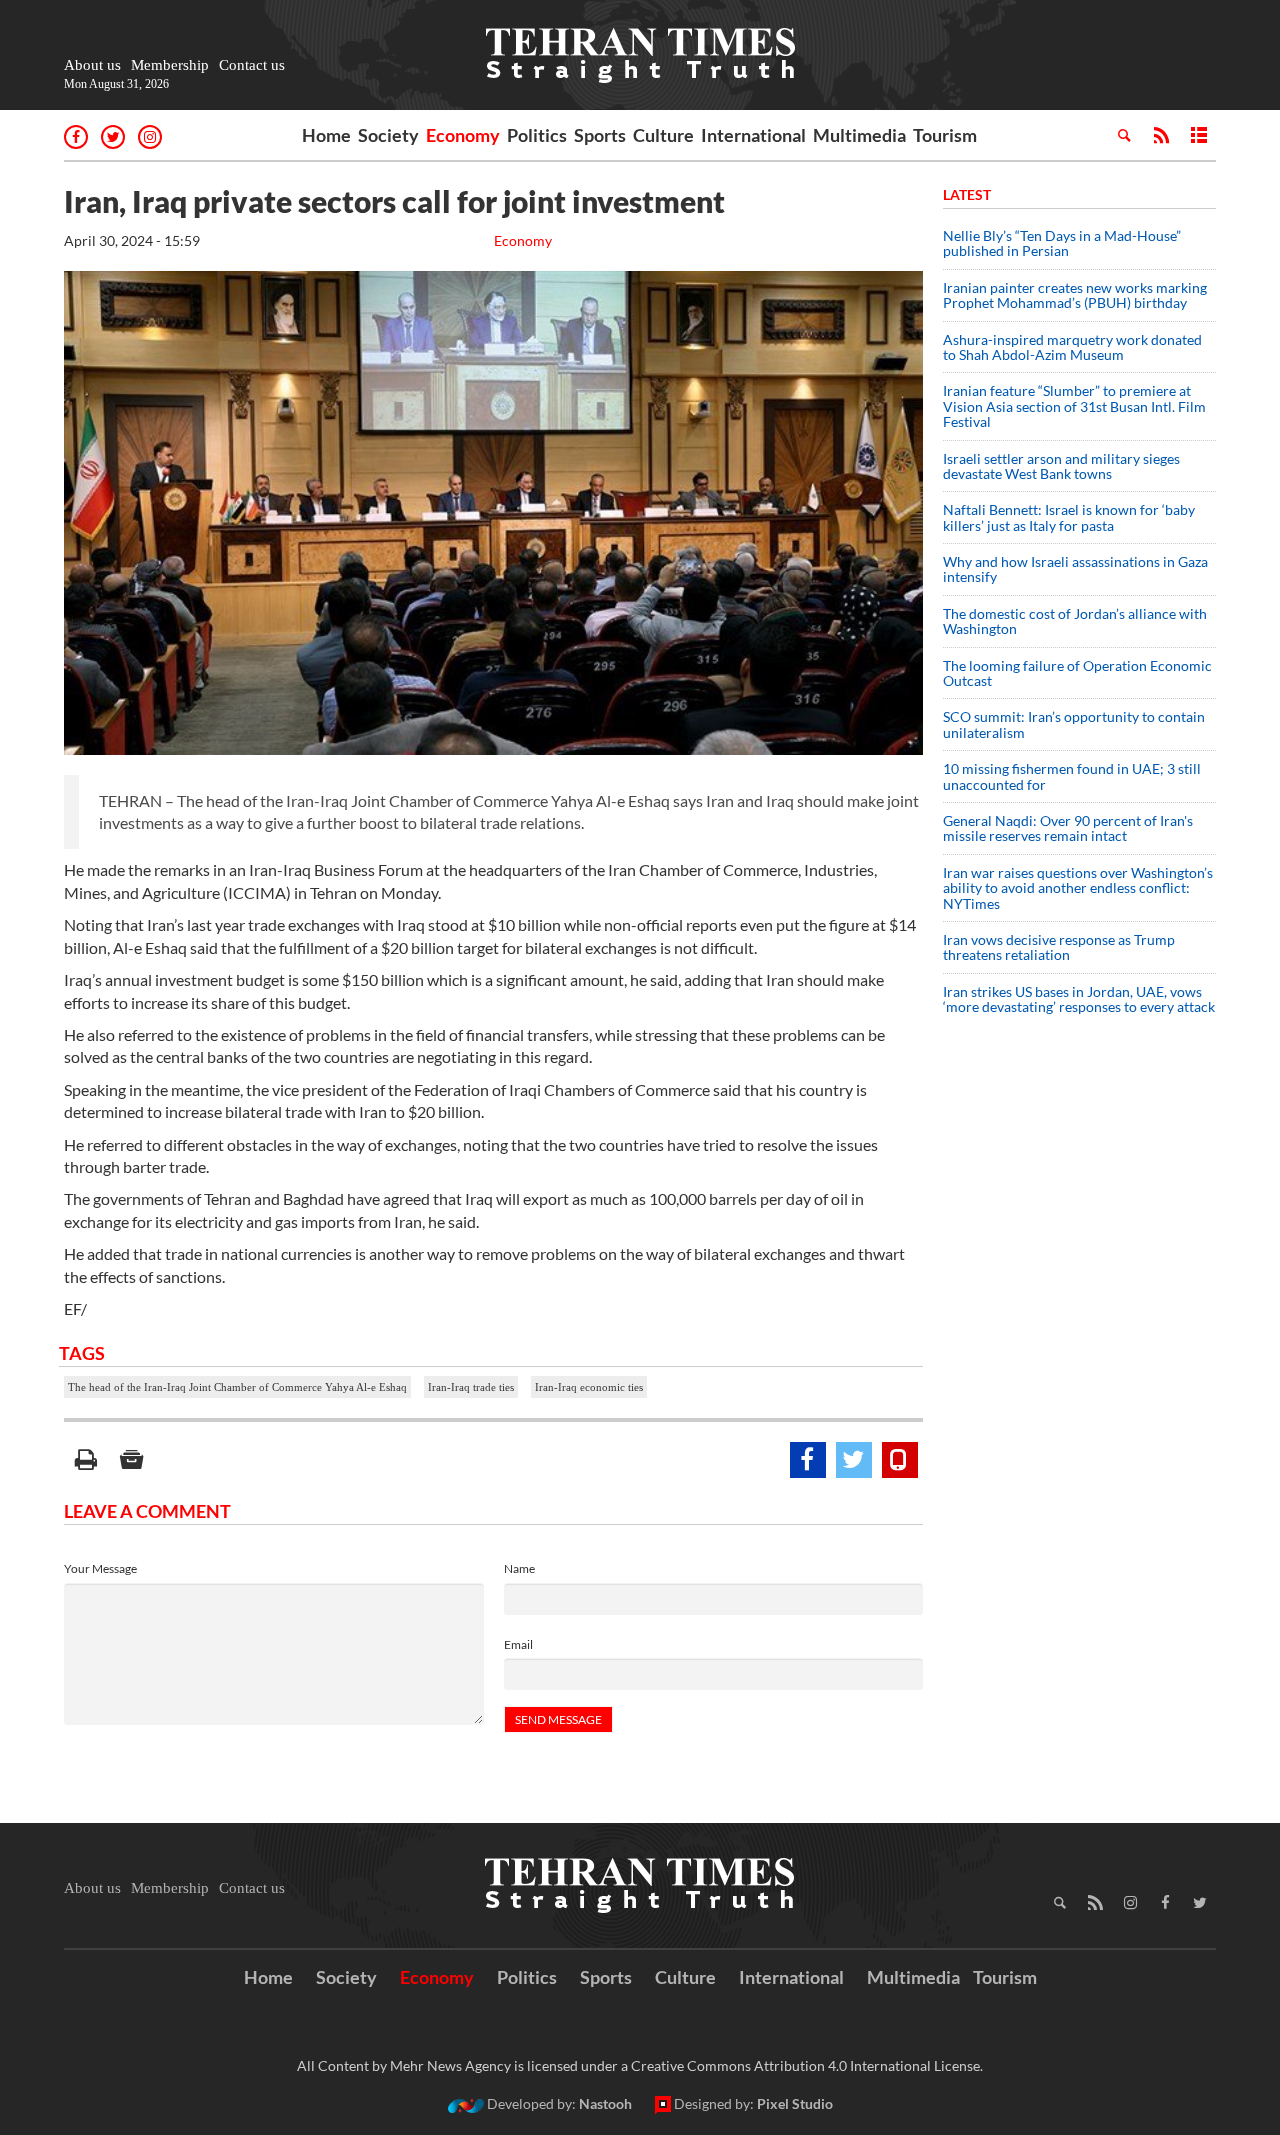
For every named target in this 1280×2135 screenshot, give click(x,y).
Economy (463, 135)
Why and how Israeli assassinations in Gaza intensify (1075, 569)
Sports (600, 135)
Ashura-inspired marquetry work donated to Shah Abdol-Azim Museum (1072, 347)
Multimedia (859, 135)
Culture (663, 135)
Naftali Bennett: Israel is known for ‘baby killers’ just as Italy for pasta (1069, 517)
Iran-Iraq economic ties (589, 1387)
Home (326, 135)
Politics (537, 135)
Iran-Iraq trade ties (471, 1387)
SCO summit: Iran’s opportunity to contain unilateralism (1074, 724)
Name (519, 1568)
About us (92, 65)
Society (388, 135)
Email (518, 1644)
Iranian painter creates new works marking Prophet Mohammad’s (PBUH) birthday (1075, 295)
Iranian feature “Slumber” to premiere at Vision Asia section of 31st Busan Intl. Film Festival (1074, 406)
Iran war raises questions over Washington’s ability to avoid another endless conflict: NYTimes (1078, 888)
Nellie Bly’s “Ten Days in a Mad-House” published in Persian (1062, 243)
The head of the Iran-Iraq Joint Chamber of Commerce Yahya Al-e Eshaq (237, 1387)
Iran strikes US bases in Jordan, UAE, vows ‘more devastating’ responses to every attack (1079, 999)
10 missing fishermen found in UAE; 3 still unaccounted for (1072, 776)
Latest (967, 194)
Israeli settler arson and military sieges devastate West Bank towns (1061, 466)
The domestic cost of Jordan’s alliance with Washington (1075, 621)
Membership (170, 65)
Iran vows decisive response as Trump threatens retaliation (1059, 947)
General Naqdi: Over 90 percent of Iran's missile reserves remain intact (1068, 828)
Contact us (252, 65)
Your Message (100, 1568)
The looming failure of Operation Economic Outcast (1077, 673)
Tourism (945, 135)
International (753, 135)
